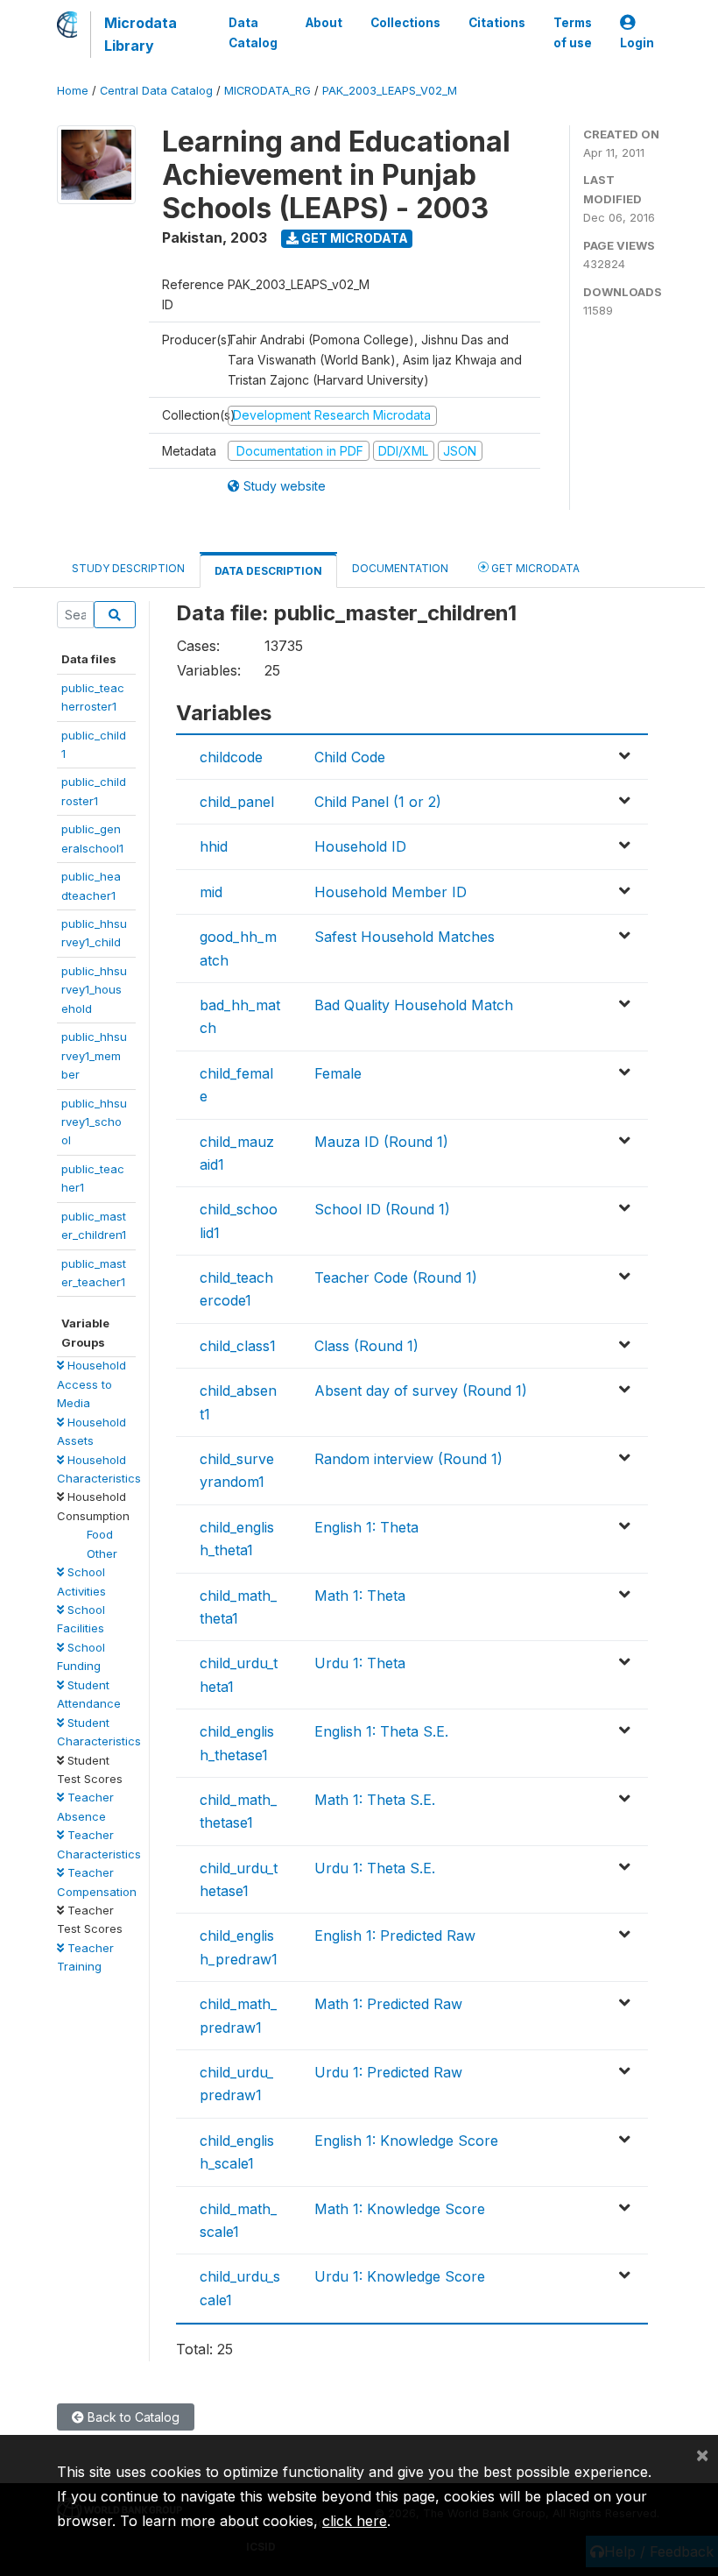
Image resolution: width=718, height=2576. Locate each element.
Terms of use (573, 32)
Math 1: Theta (360, 1596)
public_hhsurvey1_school (94, 1122)
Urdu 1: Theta (360, 1663)
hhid (214, 846)
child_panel (237, 802)
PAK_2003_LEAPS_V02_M (390, 91)
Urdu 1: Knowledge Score (400, 2276)
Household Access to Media (92, 1384)
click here (355, 2521)
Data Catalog (253, 32)
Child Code (350, 757)
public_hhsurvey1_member (94, 1055)
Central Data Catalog (156, 91)
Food (100, 1534)
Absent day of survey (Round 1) (421, 1391)
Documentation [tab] (400, 568)
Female (338, 1073)
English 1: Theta (366, 1527)
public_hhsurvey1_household (94, 990)
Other (102, 1553)
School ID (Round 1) (382, 1209)
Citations (497, 23)
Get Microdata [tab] (534, 568)
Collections (405, 23)
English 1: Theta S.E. (381, 1731)
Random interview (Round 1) (408, 1459)
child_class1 (238, 1346)
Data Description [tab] (268, 571)
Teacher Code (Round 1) (396, 1277)
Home (73, 91)
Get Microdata (353, 238)
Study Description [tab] (128, 568)
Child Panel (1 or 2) (378, 802)
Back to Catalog (132, 2417)
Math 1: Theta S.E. (375, 1800)
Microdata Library (141, 34)
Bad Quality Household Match (414, 1005)
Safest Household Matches (405, 937)
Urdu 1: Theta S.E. (375, 1868)
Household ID (360, 846)
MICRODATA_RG (267, 91)
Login (637, 43)
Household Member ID (391, 892)
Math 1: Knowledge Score (400, 2209)
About (324, 23)
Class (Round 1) (366, 1346)
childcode (231, 757)
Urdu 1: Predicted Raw (388, 2072)
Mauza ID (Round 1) (381, 1142)
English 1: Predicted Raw (395, 1936)
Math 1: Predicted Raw (388, 2004)
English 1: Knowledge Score (406, 2141)
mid (211, 892)
